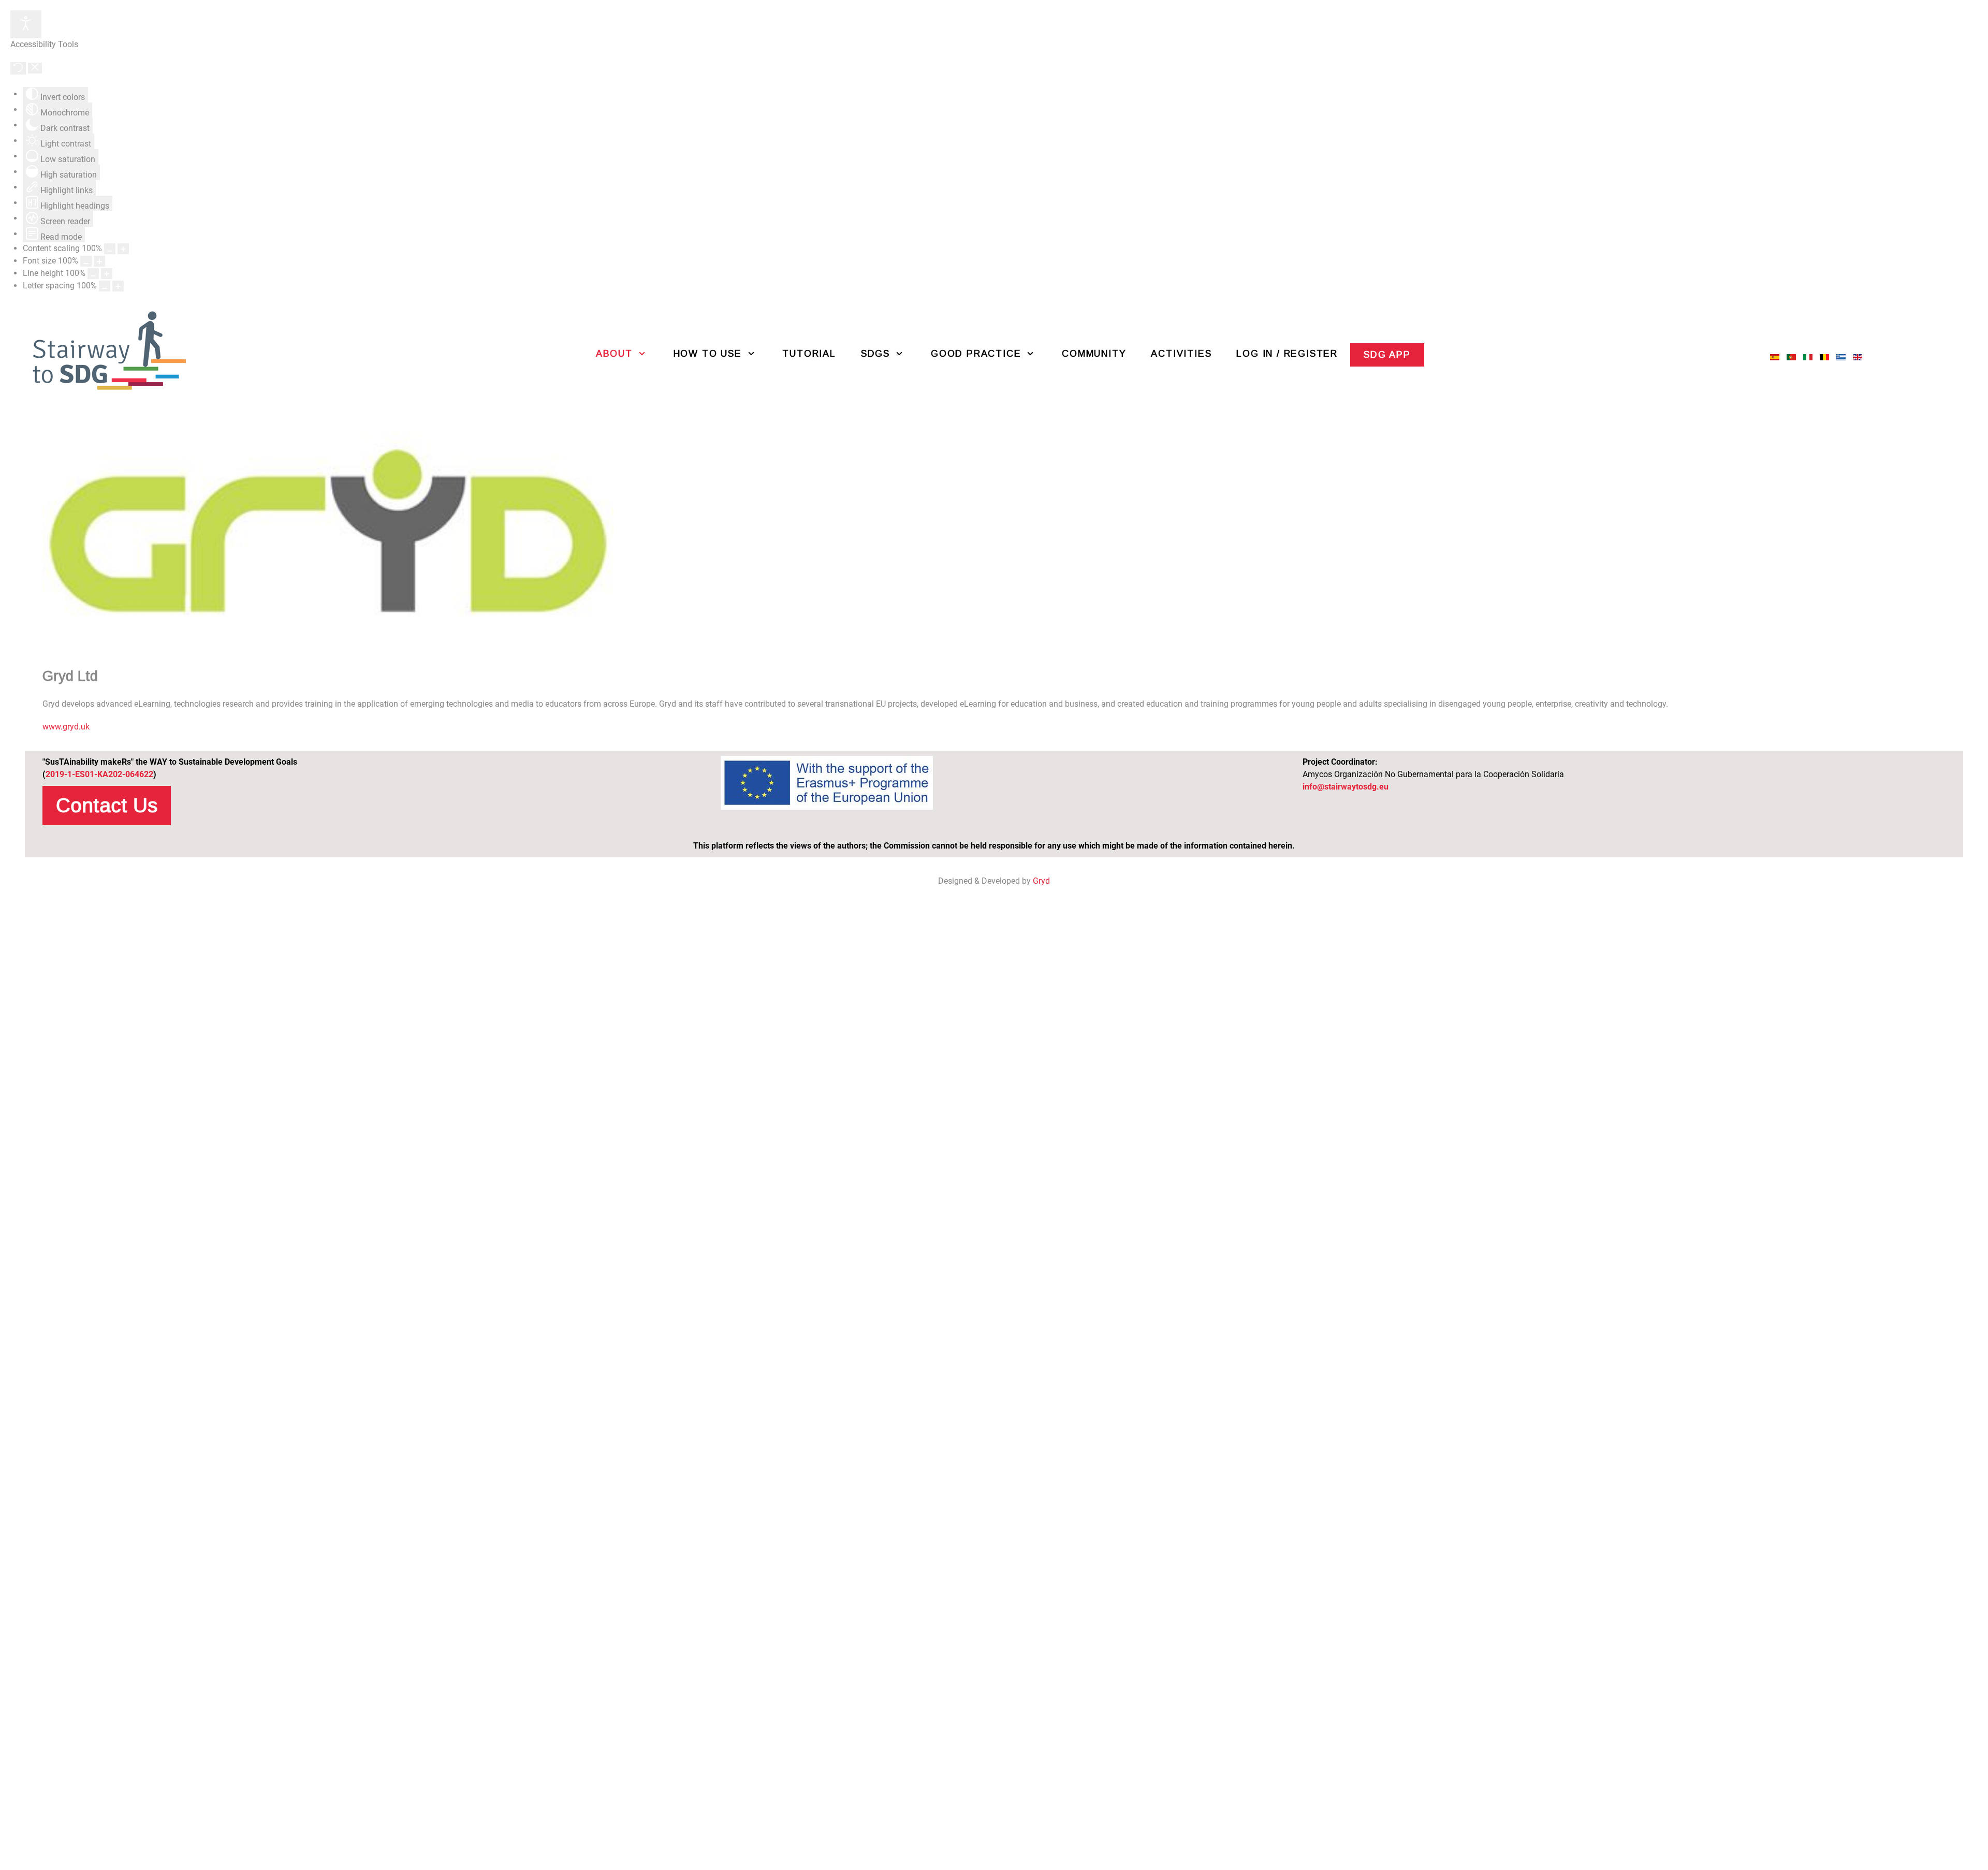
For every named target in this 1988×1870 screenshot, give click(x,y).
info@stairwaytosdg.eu (1346, 787)
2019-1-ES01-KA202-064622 (99, 774)
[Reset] (18, 68)
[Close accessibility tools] (35, 68)
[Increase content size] (123, 249)
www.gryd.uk (66, 727)
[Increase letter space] (118, 286)
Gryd (1041, 881)
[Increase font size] (99, 261)
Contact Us (107, 805)
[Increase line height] (107, 274)
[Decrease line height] (93, 274)
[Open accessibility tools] (26, 24)
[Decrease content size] (110, 249)
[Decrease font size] (86, 261)
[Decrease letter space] (105, 286)
